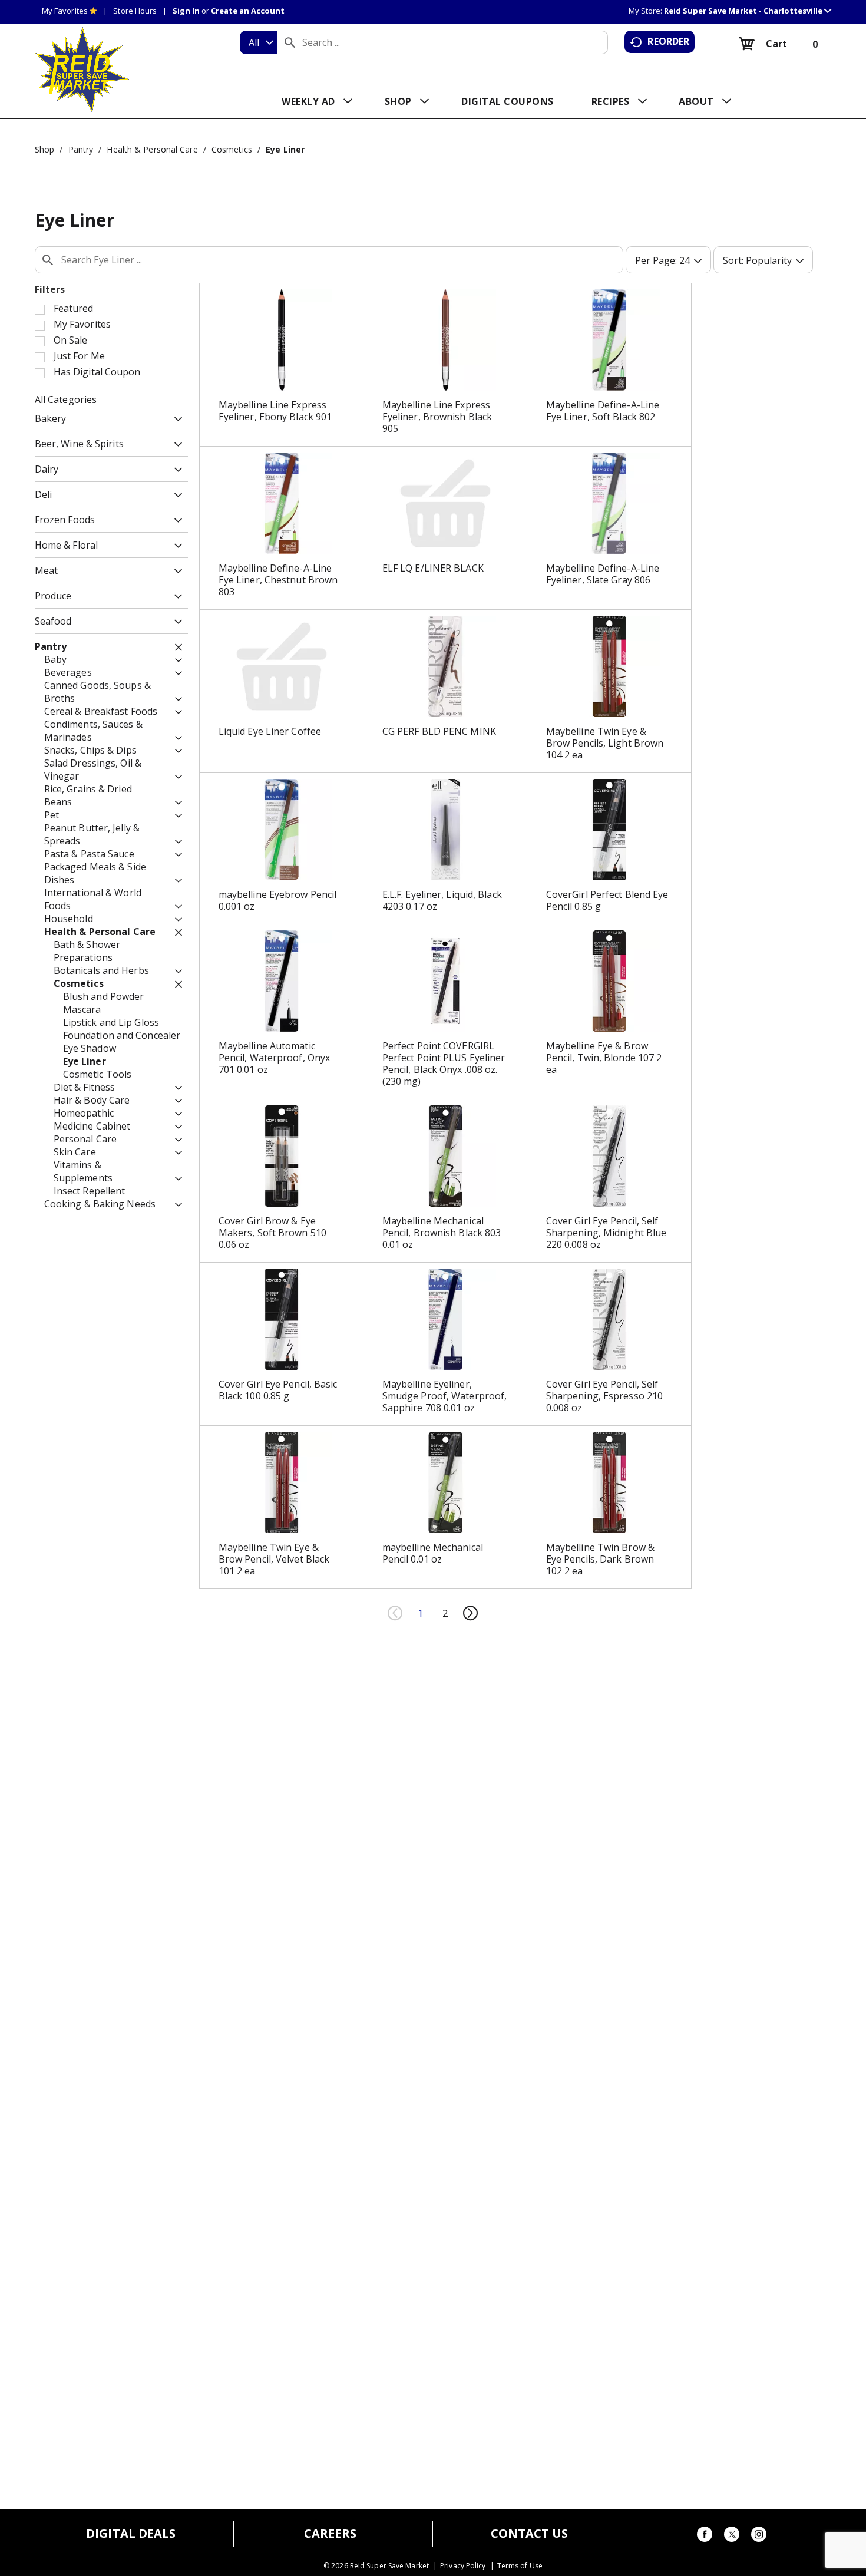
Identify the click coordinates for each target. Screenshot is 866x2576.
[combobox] (258, 42)
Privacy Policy (463, 2566)
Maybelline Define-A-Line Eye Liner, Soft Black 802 (603, 411)
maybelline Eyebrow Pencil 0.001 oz (278, 900)
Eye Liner (285, 149)
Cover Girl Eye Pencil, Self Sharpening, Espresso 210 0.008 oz (604, 1396)
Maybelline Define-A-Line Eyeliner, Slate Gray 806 (603, 574)
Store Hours (135, 11)
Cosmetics (232, 149)
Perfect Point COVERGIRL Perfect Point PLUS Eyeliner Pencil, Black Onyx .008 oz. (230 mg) (444, 1064)
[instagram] (759, 2536)
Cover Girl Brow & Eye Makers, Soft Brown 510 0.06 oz (272, 1233)
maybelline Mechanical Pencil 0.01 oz (433, 1553)
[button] (748, 11)
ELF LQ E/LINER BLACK (433, 568)
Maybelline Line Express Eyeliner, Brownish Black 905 (437, 417)
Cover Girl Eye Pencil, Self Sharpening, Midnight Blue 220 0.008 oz (606, 1233)
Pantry (81, 149)
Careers (330, 2534)
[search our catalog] (290, 42)
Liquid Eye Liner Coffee (270, 731)
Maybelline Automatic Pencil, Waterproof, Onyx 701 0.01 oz (274, 1058)
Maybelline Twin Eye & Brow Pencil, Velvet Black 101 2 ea (274, 1559)
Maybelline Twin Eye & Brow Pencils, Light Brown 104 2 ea (605, 743)
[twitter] (732, 2536)
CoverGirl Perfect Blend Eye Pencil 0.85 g (607, 900)
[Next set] (470, 1613)
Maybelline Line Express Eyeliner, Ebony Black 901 (275, 411)
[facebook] (705, 2536)
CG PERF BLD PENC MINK (439, 731)
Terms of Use (520, 2566)
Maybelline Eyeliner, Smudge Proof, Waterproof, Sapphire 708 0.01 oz (445, 1396)
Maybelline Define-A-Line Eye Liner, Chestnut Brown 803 (278, 580)
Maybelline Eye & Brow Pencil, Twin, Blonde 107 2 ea (604, 1058)
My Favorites (65, 11)
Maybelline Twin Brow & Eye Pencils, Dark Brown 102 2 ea (600, 1559)
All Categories (66, 399)
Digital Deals (131, 2534)
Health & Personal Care (152, 149)
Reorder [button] (668, 41)
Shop (44, 149)
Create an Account (248, 11)
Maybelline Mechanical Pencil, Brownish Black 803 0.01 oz (442, 1233)
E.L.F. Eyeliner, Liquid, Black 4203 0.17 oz (442, 900)
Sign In (186, 11)
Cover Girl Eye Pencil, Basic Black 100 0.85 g (278, 1390)
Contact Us (530, 2534)
